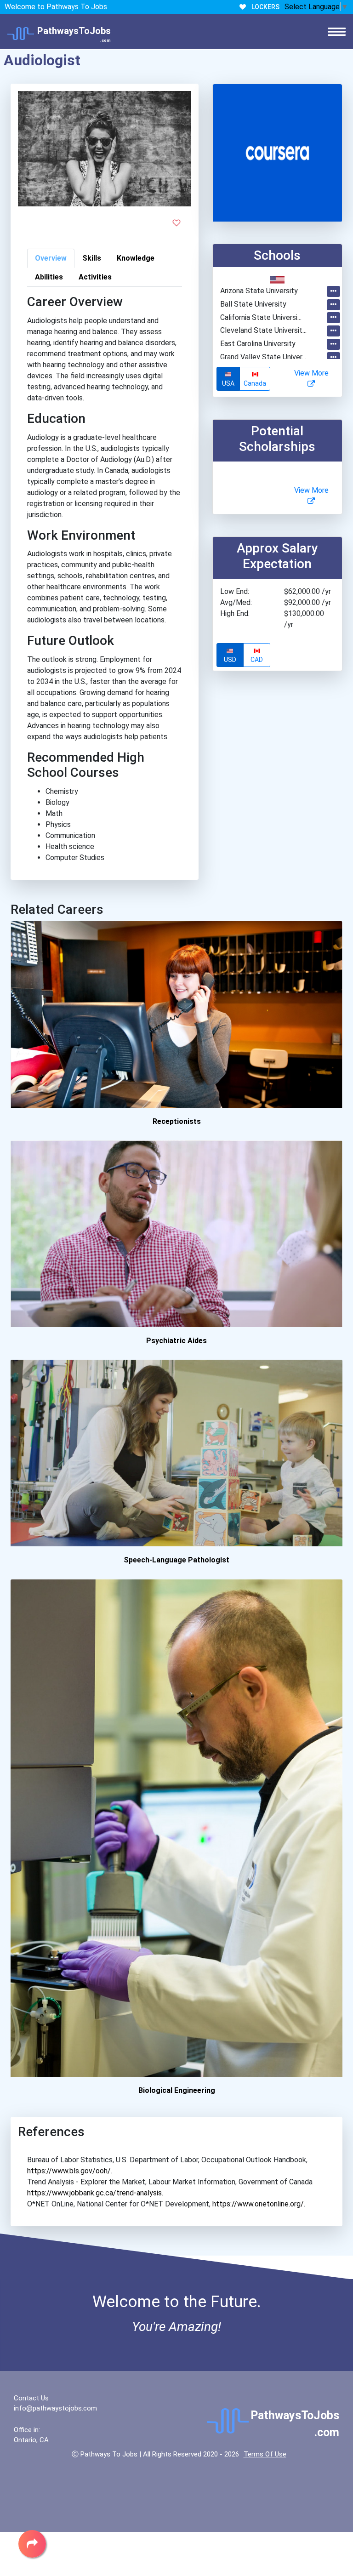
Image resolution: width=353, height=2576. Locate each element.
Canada (255, 383)
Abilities (49, 277)
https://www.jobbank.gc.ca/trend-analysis (94, 2193)
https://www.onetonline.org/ (258, 2204)
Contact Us (31, 2398)
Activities (95, 277)
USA (228, 383)
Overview (51, 258)
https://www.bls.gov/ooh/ (69, 2171)
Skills (92, 258)
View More (311, 373)
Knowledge (136, 258)
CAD (257, 660)
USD (230, 660)
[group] (244, 379)
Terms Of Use (265, 2454)
